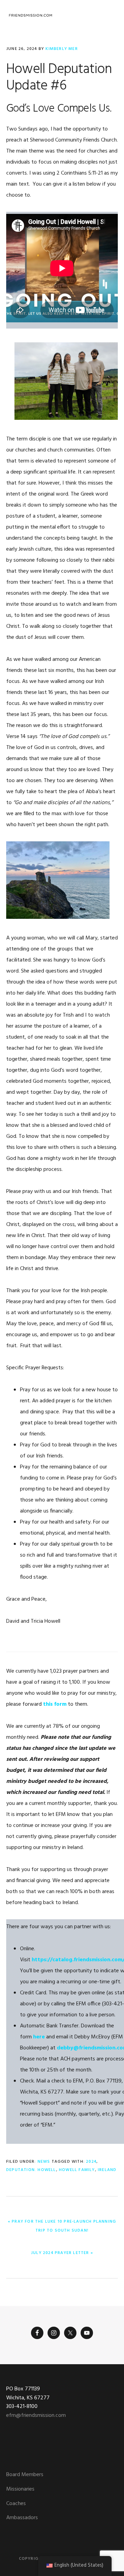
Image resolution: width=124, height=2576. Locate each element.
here (39, 2037)
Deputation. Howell (31, 2170)
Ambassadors (22, 2518)
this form (55, 1704)
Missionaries (20, 2489)
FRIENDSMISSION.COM (30, 15)
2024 (91, 2162)
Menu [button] (109, 15)
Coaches (16, 2504)
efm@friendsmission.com (36, 2416)
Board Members (25, 2475)
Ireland (107, 2170)
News (44, 2162)
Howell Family (77, 2170)
